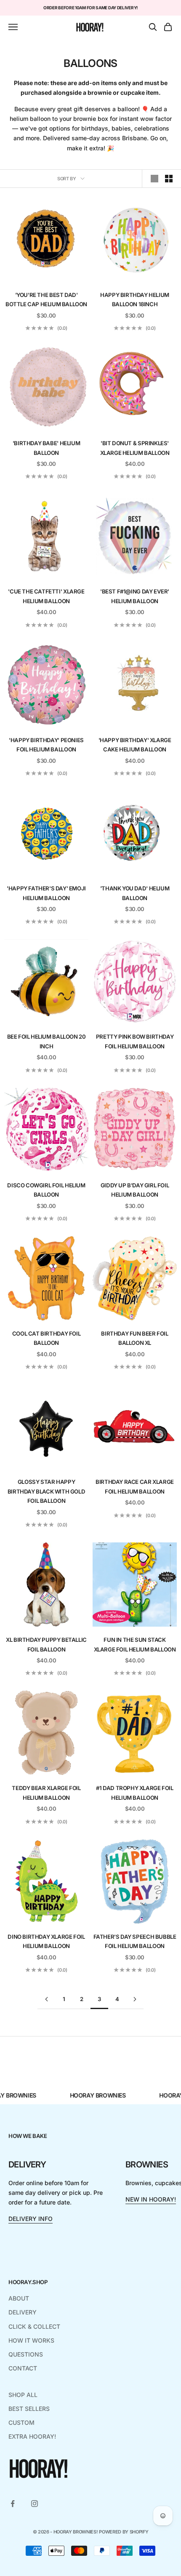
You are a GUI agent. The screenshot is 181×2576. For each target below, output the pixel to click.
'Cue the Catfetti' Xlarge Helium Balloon (46, 596)
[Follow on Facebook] (13, 2504)
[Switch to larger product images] (154, 179)
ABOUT (19, 2298)
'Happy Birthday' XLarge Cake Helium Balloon (135, 745)
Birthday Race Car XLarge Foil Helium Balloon (135, 1486)
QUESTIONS (26, 2354)
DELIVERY (23, 2312)
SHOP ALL (23, 2395)
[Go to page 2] (46, 1999)
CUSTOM (21, 2422)
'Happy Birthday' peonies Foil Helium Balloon (46, 745)
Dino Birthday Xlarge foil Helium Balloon (46, 1941)
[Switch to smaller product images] (169, 179)
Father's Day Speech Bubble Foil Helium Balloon (135, 1941)
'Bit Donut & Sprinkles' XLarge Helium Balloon (135, 448)
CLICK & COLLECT (34, 2326)
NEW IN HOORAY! (151, 2199)
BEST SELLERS (29, 2409)
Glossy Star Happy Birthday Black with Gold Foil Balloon (47, 1491)
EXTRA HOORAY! (32, 2436)
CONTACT (23, 2368)
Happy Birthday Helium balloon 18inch (135, 299)
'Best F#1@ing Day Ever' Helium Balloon (135, 596)
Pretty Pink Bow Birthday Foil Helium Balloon (135, 1041)
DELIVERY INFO (31, 2219)
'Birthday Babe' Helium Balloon (46, 448)
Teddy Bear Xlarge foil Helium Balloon (46, 1793)
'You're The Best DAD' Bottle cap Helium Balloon (46, 299)
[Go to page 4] (135, 1999)
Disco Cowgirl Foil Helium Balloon (46, 1190)
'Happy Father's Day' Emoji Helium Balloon (46, 893)
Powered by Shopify (124, 2532)
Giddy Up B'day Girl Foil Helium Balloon (135, 1190)
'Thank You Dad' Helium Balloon (135, 893)
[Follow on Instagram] (35, 2504)
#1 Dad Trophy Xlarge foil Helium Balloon (134, 1793)
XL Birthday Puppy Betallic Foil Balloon (46, 1644)
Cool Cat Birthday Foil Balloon (46, 1338)
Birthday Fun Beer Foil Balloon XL (134, 1338)
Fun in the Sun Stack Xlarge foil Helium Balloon (135, 1644)
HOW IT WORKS (31, 2340)
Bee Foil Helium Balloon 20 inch (47, 1041)
